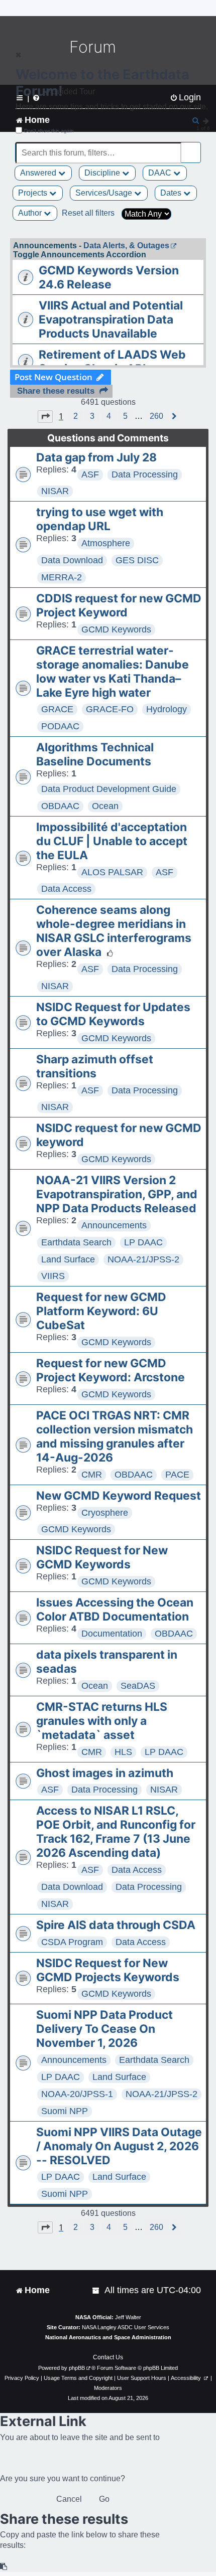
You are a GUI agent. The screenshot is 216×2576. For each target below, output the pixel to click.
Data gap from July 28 (96, 457)
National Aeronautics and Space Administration (108, 2337)
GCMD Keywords (116, 629)
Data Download (72, 560)
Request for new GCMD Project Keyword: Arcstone (111, 1370)
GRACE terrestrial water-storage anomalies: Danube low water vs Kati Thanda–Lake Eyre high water (113, 672)
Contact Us (108, 2357)
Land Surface (68, 1259)
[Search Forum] (194, 147)
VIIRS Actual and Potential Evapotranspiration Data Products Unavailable (111, 319)
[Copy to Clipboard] (4, 2567)
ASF (90, 474)
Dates (172, 193)
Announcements (114, 1225)
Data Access (66, 889)
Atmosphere (106, 543)
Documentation (112, 1634)
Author (31, 213)
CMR (92, 1475)
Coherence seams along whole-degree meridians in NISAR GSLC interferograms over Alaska (114, 931)
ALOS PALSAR (112, 872)
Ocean (105, 806)
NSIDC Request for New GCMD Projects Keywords (108, 1970)
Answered (39, 173)
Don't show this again (49, 131)
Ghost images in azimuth (105, 1773)
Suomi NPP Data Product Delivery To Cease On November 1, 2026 (104, 2029)
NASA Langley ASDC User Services (126, 2327)
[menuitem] (96, 2290)
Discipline (103, 173)
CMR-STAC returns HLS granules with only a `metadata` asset (102, 1721)
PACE (177, 1475)
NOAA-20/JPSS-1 (77, 2094)
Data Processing (145, 474)
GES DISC (137, 560)
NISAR (55, 491)
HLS (123, 1752)
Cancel (69, 2499)
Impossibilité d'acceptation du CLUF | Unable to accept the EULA (112, 841)
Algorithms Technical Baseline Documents (95, 754)
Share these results (56, 391)
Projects (34, 193)
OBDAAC (60, 806)
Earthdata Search (76, 1242)
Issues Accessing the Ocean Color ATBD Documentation (115, 1609)
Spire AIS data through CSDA (116, 1925)
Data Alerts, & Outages (126, 246)
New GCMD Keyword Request (119, 1496)
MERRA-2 (62, 577)
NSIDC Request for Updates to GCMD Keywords (113, 1014)
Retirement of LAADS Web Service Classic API (112, 362)
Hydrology (167, 709)
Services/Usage (105, 193)
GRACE (57, 709)
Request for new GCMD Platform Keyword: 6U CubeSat (101, 1311)
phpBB (77, 2368)
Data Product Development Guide (109, 789)
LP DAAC (143, 1242)
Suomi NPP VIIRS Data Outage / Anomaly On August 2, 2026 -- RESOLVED (119, 2146)
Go (104, 2499)
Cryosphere (105, 1513)
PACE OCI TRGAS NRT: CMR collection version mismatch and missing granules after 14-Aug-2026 (115, 1436)
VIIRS (53, 1276)
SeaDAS (138, 1686)
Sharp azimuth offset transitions (95, 1066)
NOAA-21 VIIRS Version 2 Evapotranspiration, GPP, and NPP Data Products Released (117, 1194)
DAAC (161, 173)
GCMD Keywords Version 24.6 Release (109, 277)
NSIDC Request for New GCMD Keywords (102, 1557)
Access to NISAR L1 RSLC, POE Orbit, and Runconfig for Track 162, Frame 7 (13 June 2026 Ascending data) (116, 1832)
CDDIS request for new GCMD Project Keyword (119, 605)
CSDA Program (72, 1942)
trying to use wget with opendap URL (100, 519)
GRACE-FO (110, 709)
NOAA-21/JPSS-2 (143, 1259)
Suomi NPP (65, 2111)
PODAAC (60, 726)
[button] (45, 416)
